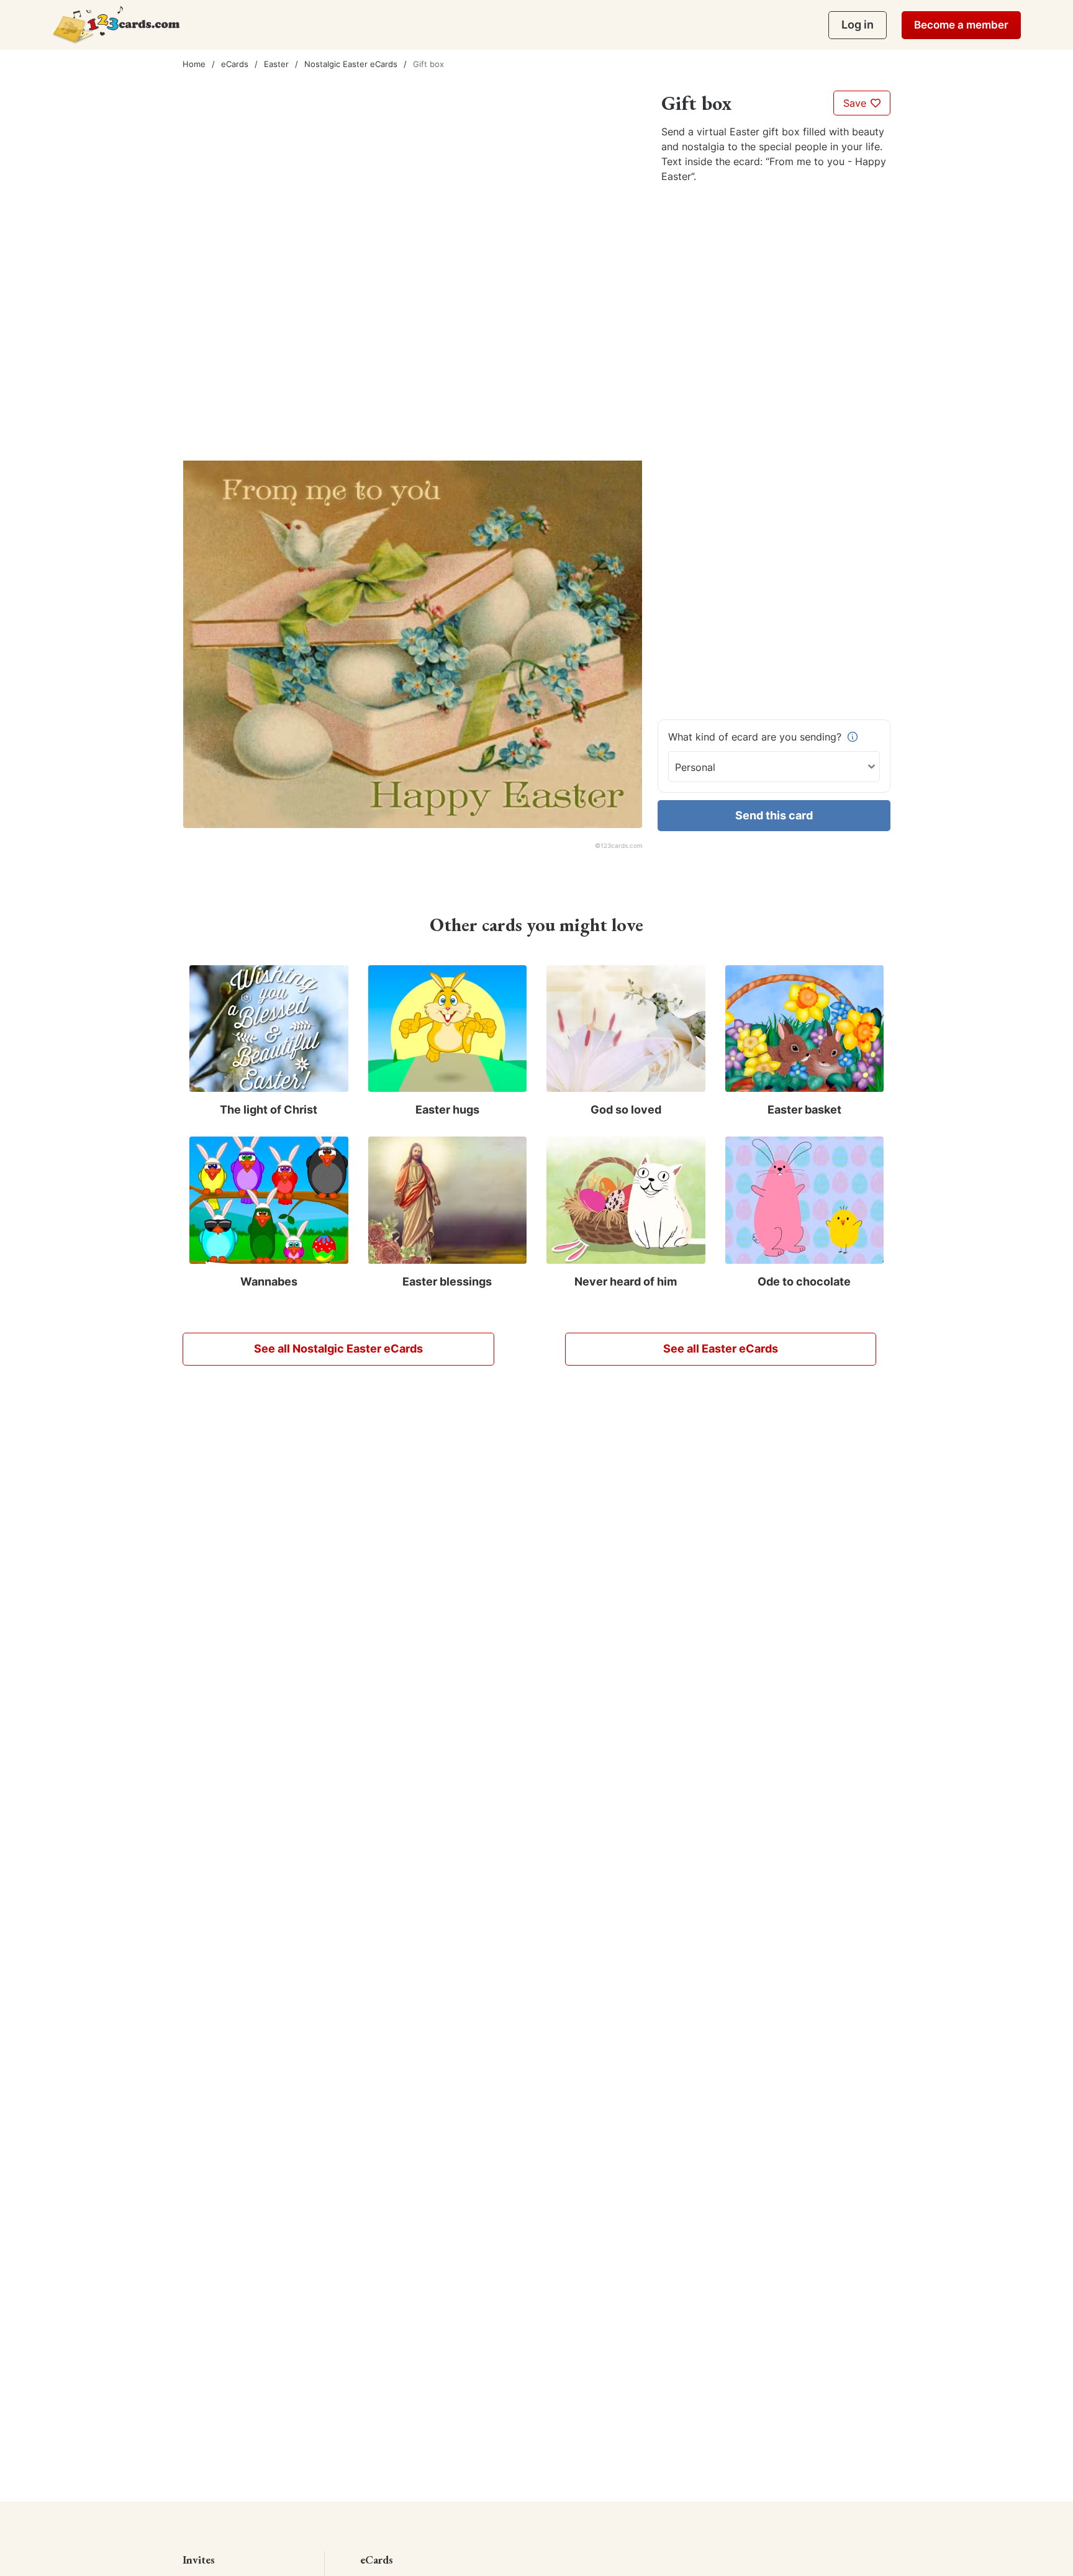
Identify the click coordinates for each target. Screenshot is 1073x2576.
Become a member (961, 25)
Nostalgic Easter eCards (351, 64)
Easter (276, 64)
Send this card (774, 815)
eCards (235, 64)
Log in (858, 25)
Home (194, 64)
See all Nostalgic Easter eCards (338, 1349)
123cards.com (622, 845)
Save (856, 103)
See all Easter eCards (721, 1349)
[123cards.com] (116, 25)
